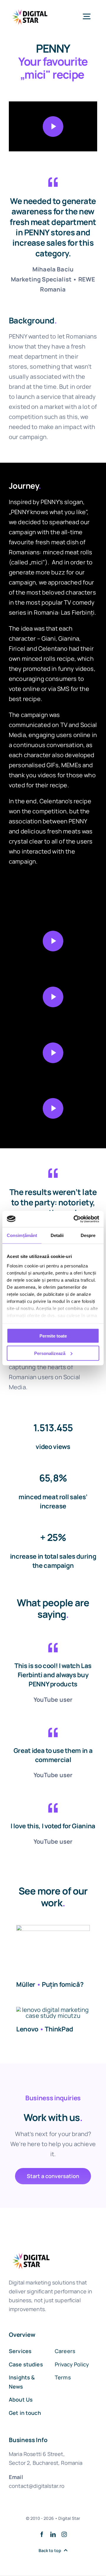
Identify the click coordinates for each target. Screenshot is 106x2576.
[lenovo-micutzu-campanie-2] (53, 2010)
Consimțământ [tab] (22, 1235)
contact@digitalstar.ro (37, 2486)
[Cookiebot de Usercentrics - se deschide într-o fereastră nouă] (75, 1219)
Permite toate (53, 1336)
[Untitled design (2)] (53, 1928)
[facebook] (42, 2534)
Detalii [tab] (57, 1235)
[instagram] (64, 2534)
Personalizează (50, 1353)
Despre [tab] (88, 1235)
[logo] (30, 9)
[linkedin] (53, 2534)
